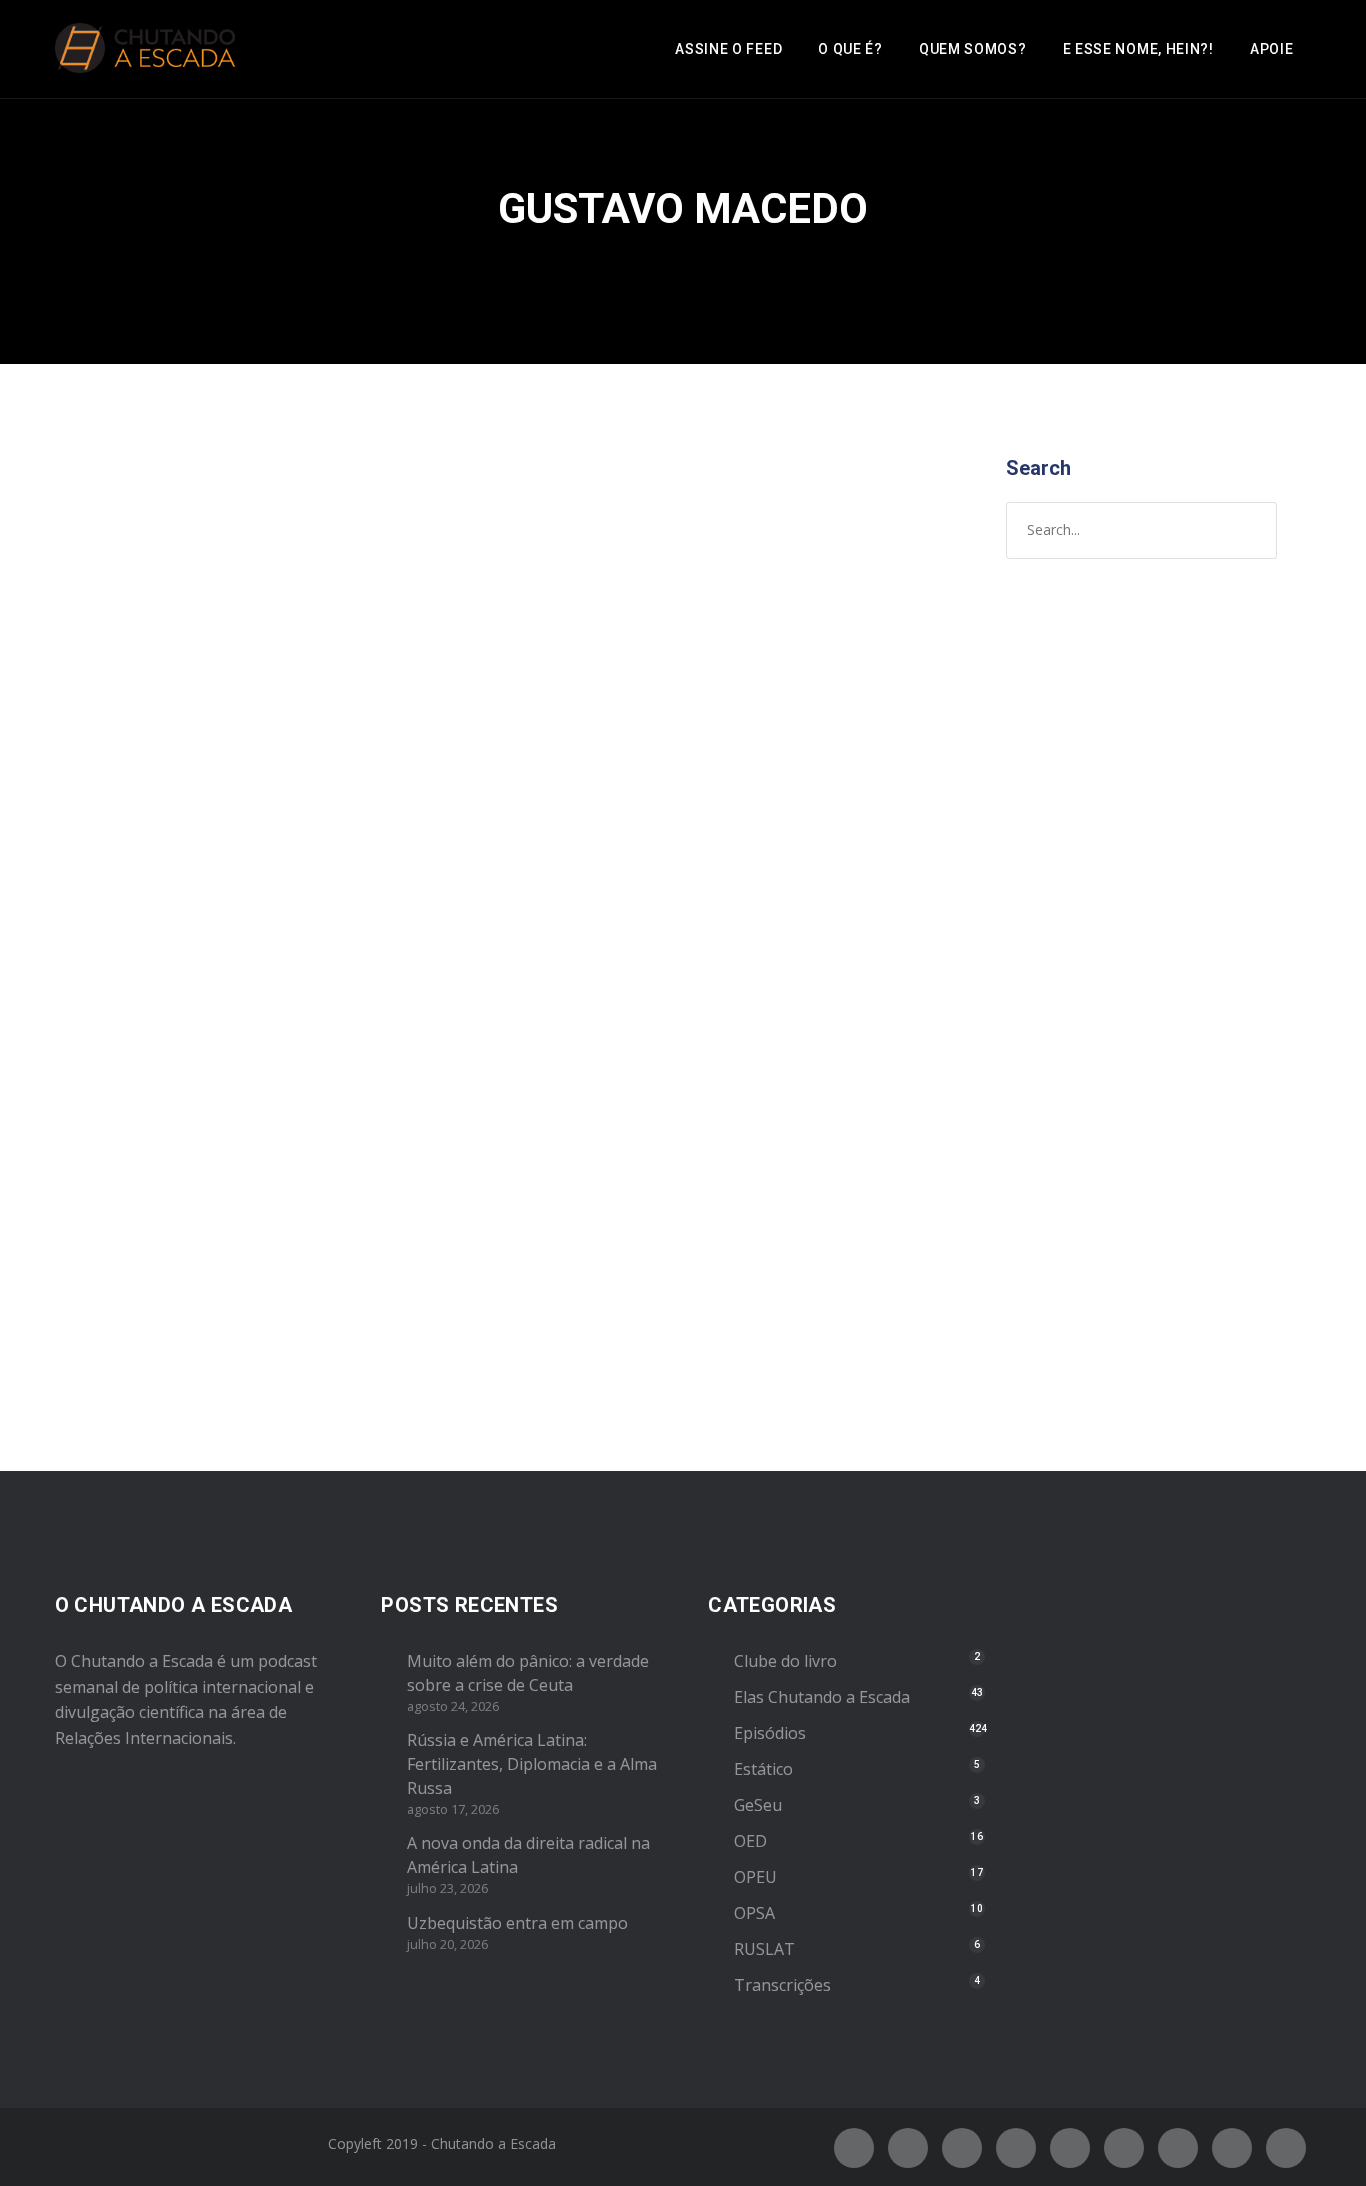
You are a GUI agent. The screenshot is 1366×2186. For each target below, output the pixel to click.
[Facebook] (854, 2148)
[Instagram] (962, 2148)
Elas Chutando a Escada (822, 1697)
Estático (763, 1769)
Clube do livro (785, 1661)
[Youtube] (1070, 2148)
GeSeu (758, 1805)
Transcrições (782, 1985)
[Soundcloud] (1286, 2148)
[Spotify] (1016, 2148)
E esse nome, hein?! (1138, 49)
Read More (122, 1313)
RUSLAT (764, 1949)
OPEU (755, 1877)
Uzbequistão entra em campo (517, 1923)
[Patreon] (1232, 2148)
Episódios (147, 833)
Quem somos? (973, 49)
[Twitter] (908, 2148)
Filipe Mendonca (380, 812)
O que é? (850, 49)
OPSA (754, 1913)
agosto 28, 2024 (136, 812)
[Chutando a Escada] (145, 49)
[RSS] (1124, 2148)
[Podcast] (1178, 2148)
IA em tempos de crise (206, 771)
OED (750, 1841)
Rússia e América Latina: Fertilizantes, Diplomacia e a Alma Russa (532, 1764)
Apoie (1272, 49)
